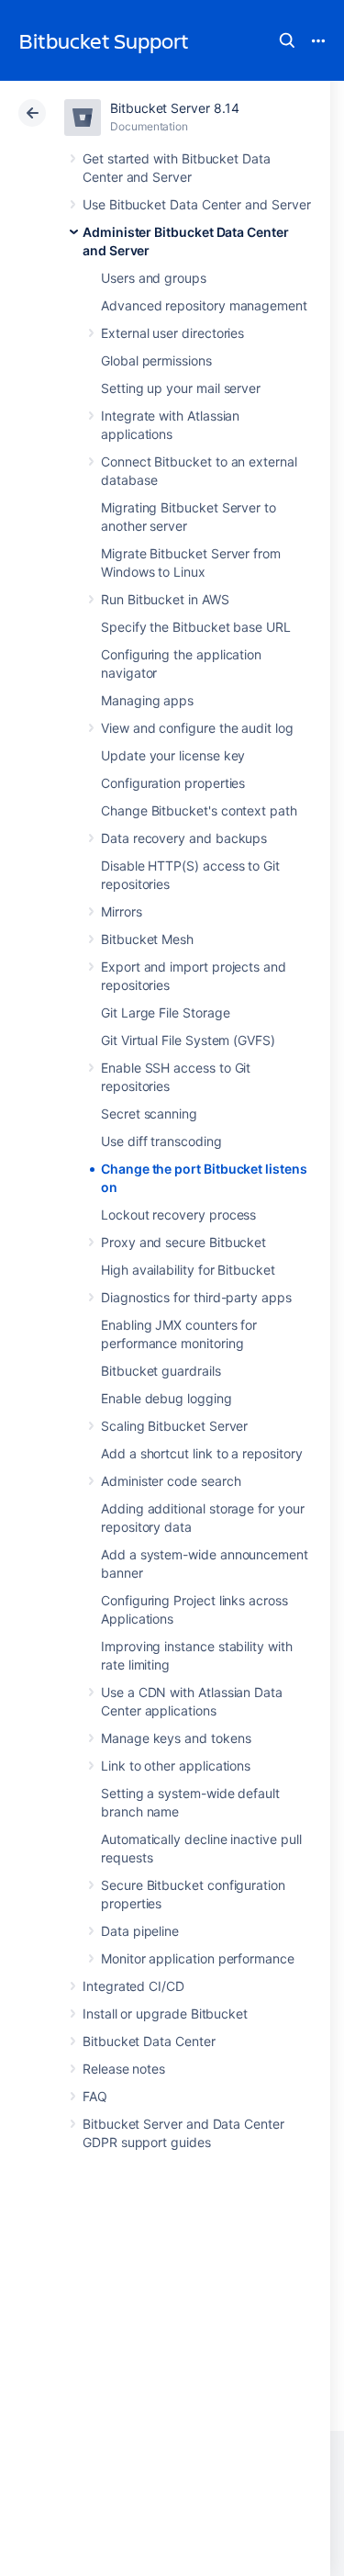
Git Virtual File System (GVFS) (188, 1040)
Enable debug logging (166, 1398)
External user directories (172, 333)
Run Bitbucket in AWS (165, 599)
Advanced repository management (204, 305)
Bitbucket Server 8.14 (175, 108)
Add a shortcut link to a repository (202, 1453)
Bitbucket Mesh (147, 939)
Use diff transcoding (161, 1141)
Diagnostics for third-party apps (196, 1297)
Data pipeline (140, 1931)
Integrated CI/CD (133, 1986)
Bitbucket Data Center (149, 2041)
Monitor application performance (198, 1958)
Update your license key (173, 755)
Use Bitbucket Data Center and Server (196, 204)
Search (287, 40)
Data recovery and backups (184, 838)
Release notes (124, 2069)
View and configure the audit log (197, 728)
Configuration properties (173, 783)
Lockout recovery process (178, 1215)
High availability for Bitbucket (188, 1270)
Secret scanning (149, 1114)
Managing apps (147, 700)
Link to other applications (176, 1766)
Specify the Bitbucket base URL (196, 627)
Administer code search (171, 1481)
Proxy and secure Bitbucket (183, 1242)
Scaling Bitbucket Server (174, 1426)
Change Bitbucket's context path (199, 810)
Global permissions (156, 360)
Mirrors (122, 911)
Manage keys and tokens (176, 1738)
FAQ (95, 2096)
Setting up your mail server (181, 388)
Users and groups (154, 278)
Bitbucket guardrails (161, 1371)
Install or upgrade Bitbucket (165, 2014)
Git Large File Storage (165, 1012)
